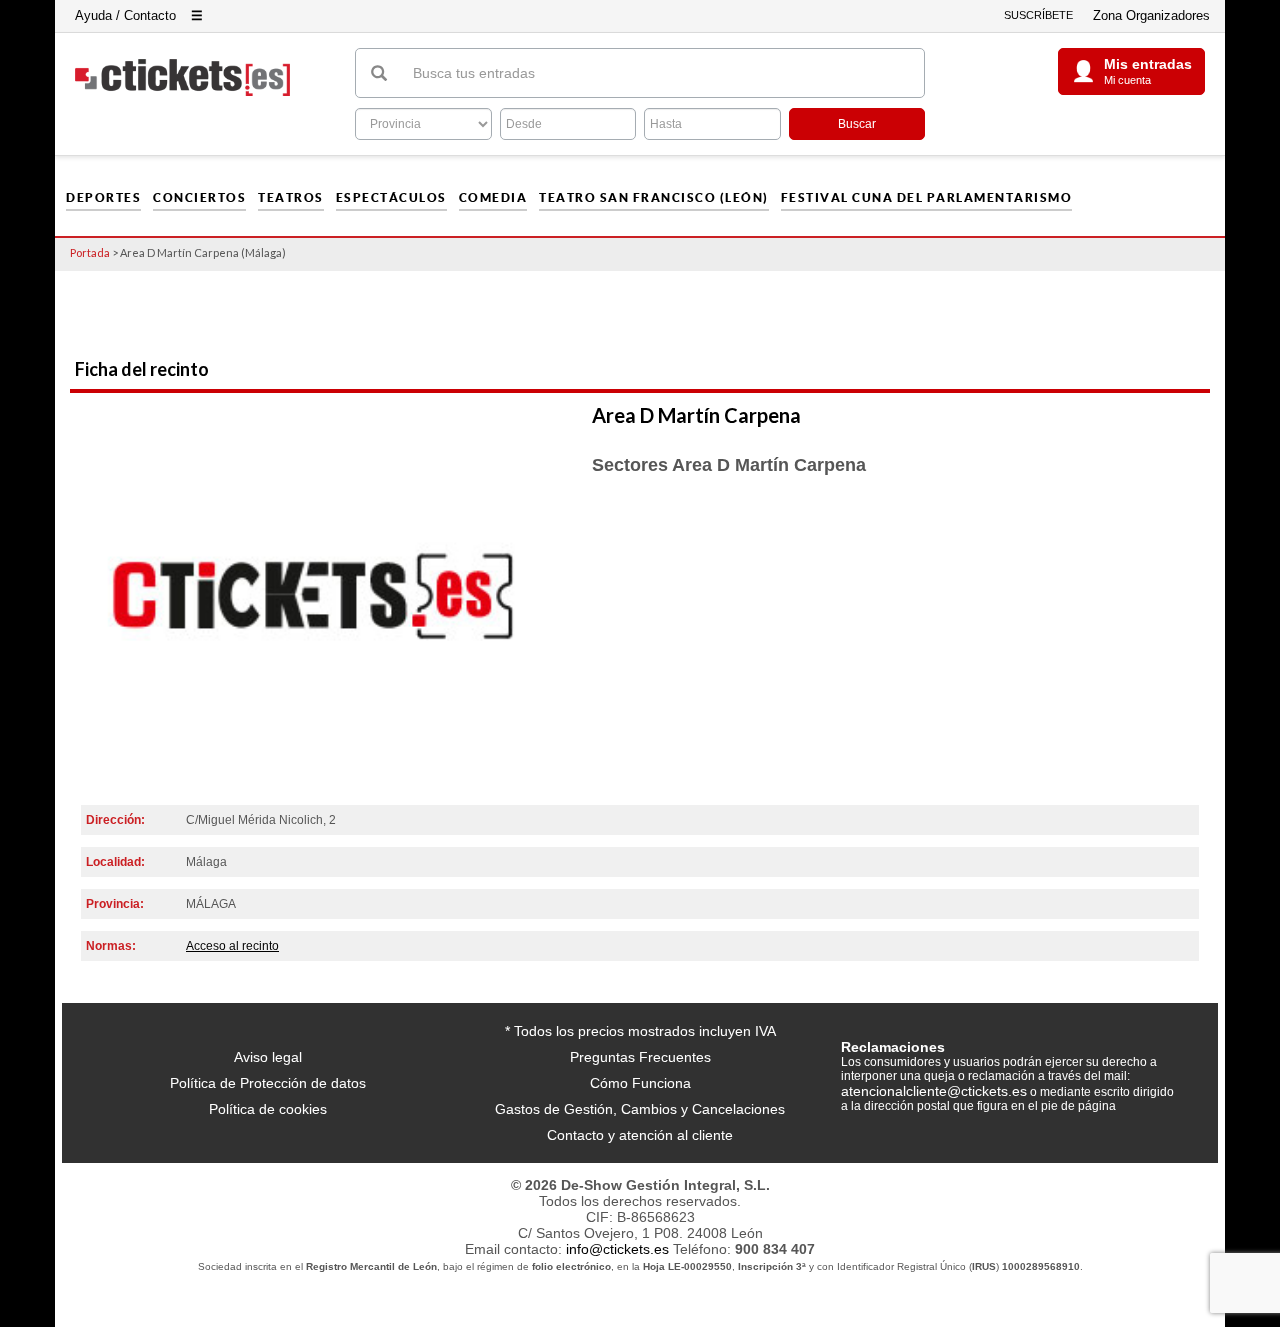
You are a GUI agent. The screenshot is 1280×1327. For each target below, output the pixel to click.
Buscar (857, 124)
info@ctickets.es (617, 1249)
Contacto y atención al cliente (640, 1135)
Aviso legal (268, 1057)
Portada (90, 252)
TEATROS (291, 198)
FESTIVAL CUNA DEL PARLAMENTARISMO (927, 198)
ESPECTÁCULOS (391, 198)
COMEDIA (493, 198)
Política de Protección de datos (268, 1083)
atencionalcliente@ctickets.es (934, 1091)
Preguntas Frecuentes (640, 1057)
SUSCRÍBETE (1038, 15)
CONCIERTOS (199, 198)
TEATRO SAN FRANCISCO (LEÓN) (654, 198)
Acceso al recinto (232, 946)
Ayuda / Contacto (125, 15)
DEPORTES (103, 198)
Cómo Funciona (640, 1083)
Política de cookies (268, 1109)
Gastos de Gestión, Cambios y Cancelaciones (640, 1109)
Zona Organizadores (1151, 15)
